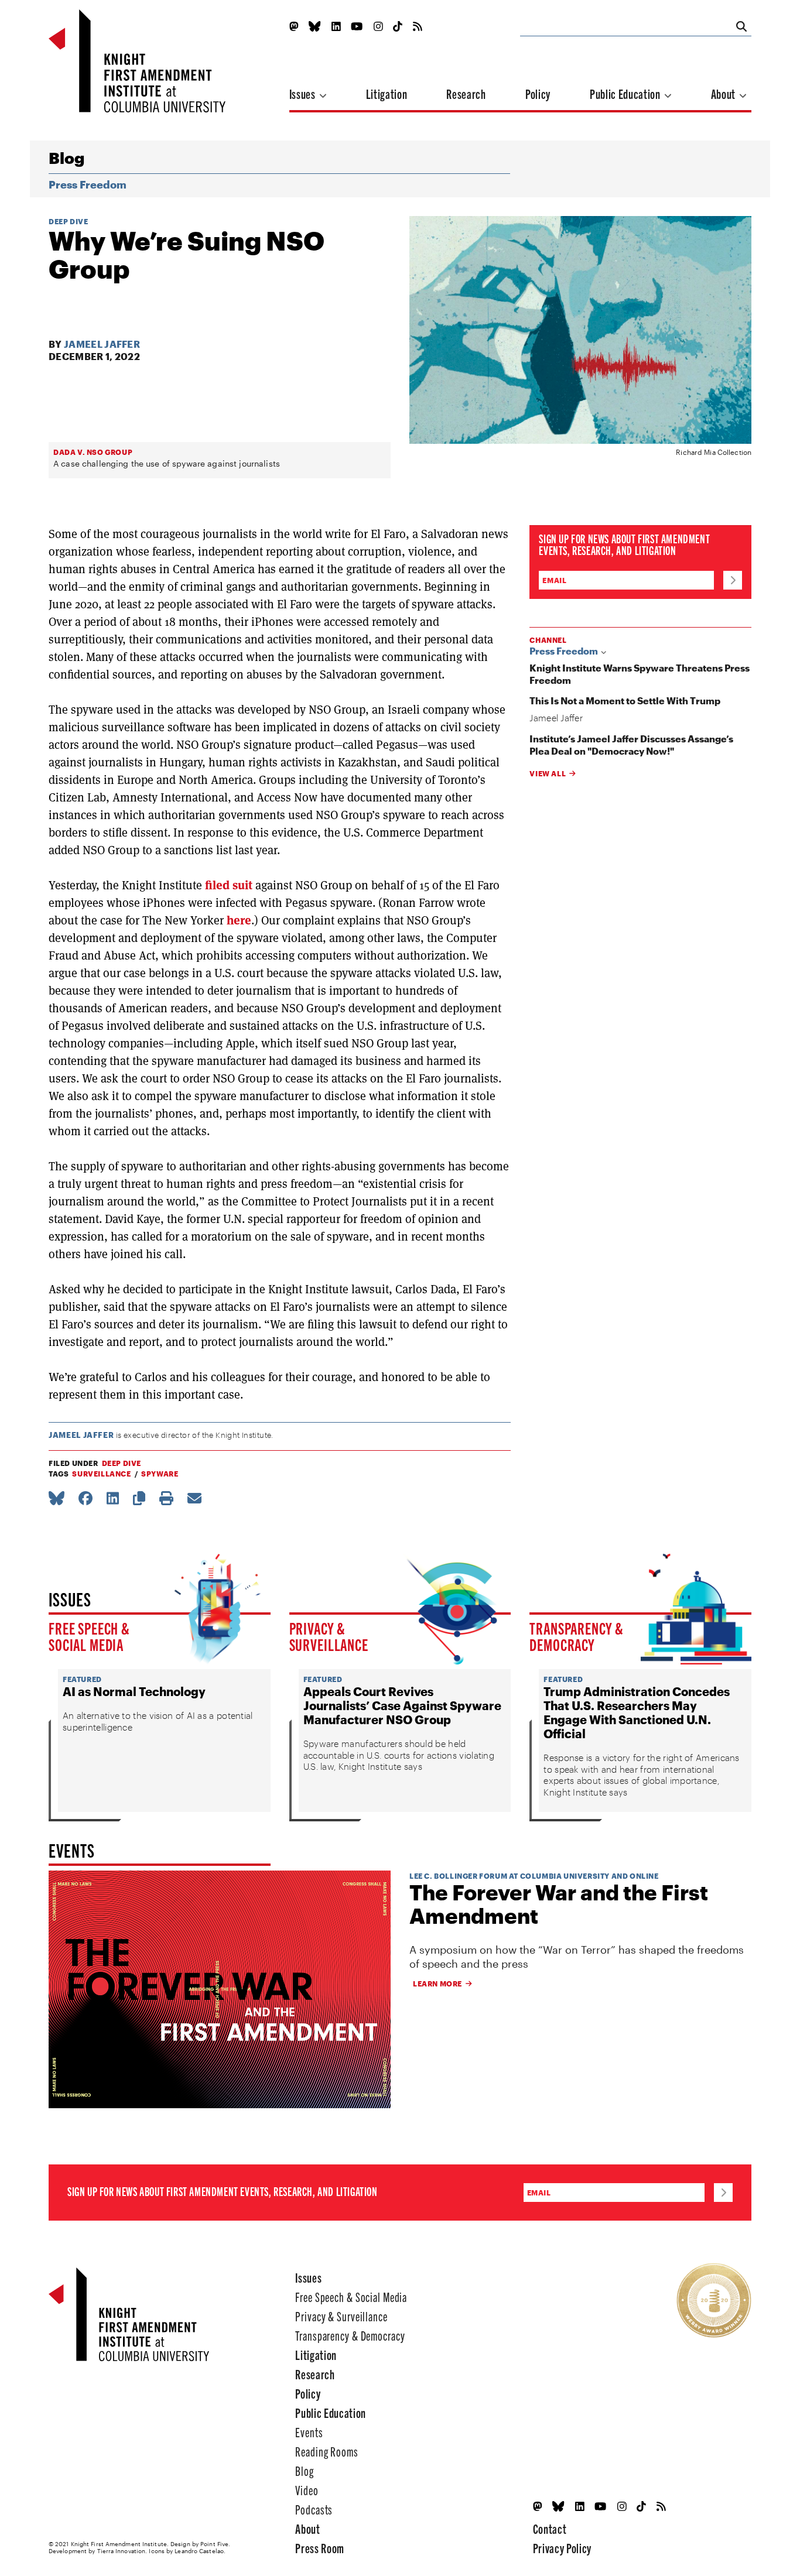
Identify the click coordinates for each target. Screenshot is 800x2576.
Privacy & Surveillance (329, 1636)
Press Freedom (88, 184)
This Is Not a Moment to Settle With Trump (625, 700)
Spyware (160, 1474)
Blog (66, 158)
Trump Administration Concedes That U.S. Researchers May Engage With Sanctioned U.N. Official (637, 1712)
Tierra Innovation (122, 2551)
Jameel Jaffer (102, 344)
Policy (538, 93)
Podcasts (314, 2509)
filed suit (229, 885)
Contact (550, 2528)
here (239, 920)
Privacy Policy (562, 2548)
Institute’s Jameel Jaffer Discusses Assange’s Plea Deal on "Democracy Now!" (631, 745)
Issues (304, 93)
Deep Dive (68, 221)
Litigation (387, 93)
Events (309, 2432)
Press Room (320, 2548)
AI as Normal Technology (134, 1691)
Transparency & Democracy (577, 1636)
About (724, 93)
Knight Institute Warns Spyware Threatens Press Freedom (640, 674)
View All (548, 773)
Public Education (626, 93)
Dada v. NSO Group (93, 452)
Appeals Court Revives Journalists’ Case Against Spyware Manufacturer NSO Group (402, 1705)
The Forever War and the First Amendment (559, 1904)
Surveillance (101, 1474)
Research (466, 93)
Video (307, 2490)
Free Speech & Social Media (89, 1636)
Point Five (214, 2544)
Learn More (437, 1984)
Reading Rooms (327, 2451)
